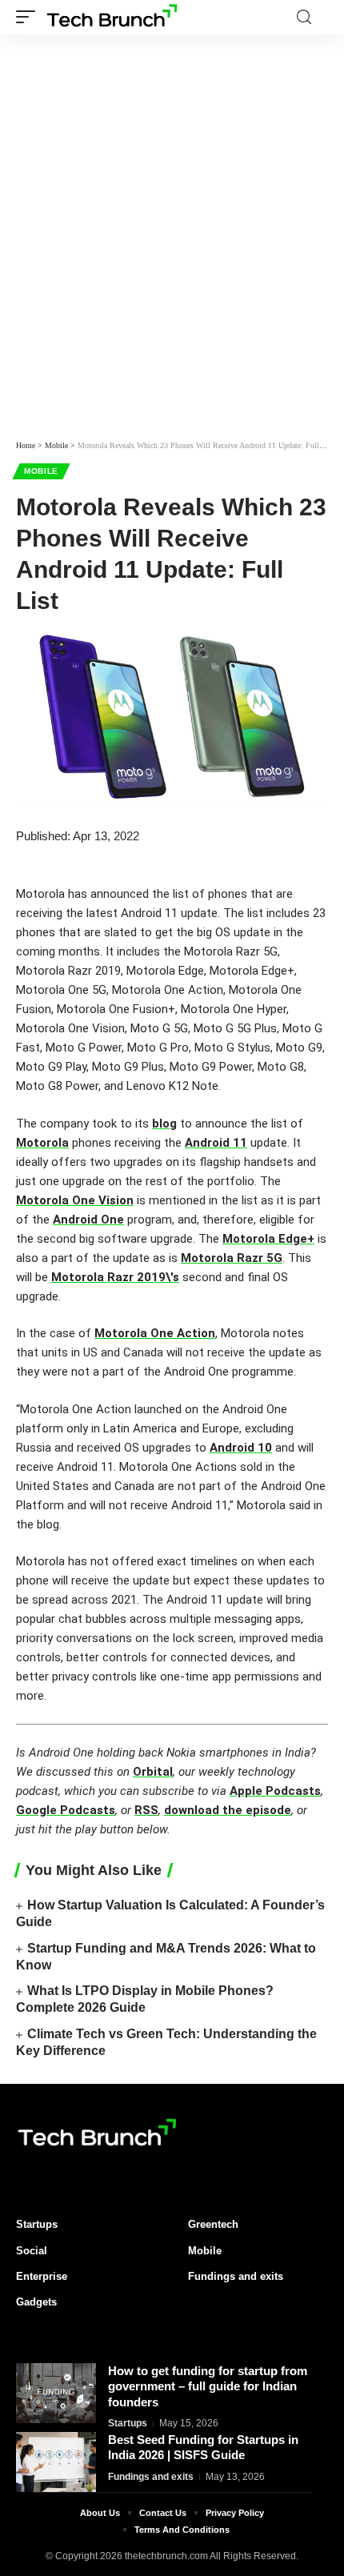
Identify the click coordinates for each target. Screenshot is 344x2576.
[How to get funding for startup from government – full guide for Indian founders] (56, 2393)
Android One (88, 1220)
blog (164, 1124)
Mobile (41, 471)
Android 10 (241, 1448)
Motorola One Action (155, 1333)
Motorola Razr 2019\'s (115, 1277)
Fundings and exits (151, 2477)
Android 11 (216, 1143)
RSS (146, 1810)
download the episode (228, 1810)
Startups (128, 2423)
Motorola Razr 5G (232, 1258)
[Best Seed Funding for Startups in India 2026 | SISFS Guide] (56, 2462)
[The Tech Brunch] (110, 17)
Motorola (42, 1143)
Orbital (153, 1772)
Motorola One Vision (75, 1200)
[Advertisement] (172, 247)
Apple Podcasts (275, 1791)
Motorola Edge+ (268, 1239)
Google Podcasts (66, 1810)
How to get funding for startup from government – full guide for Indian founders (208, 2386)
